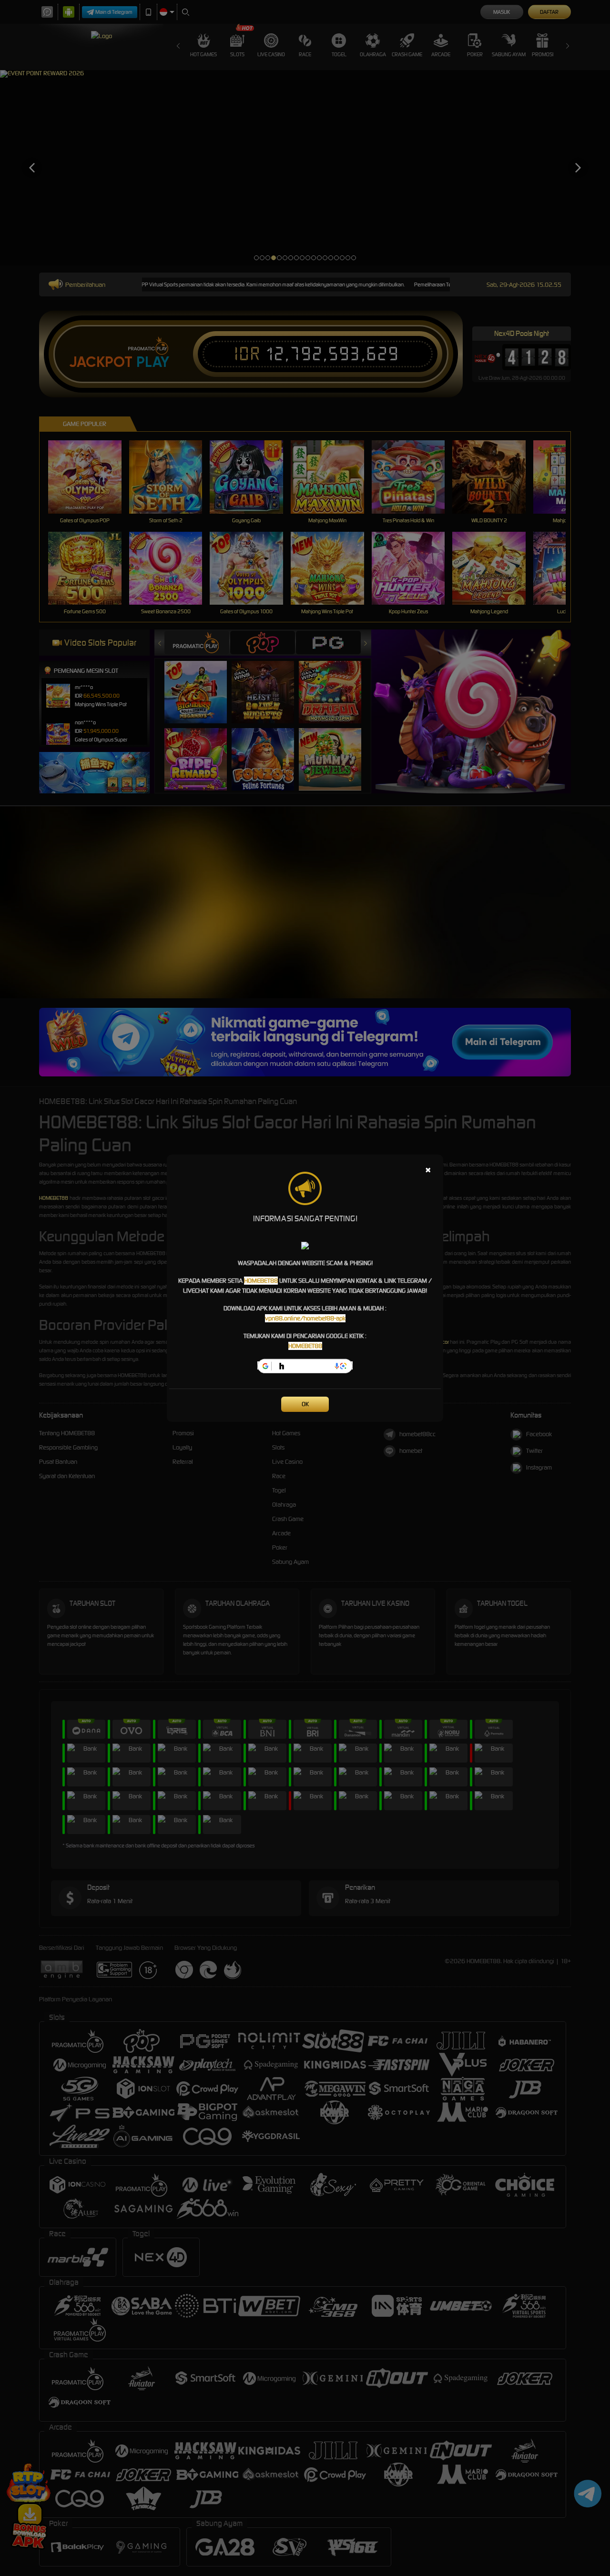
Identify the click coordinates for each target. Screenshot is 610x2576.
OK (305, 1404)
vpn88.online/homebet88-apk (305, 1318)
